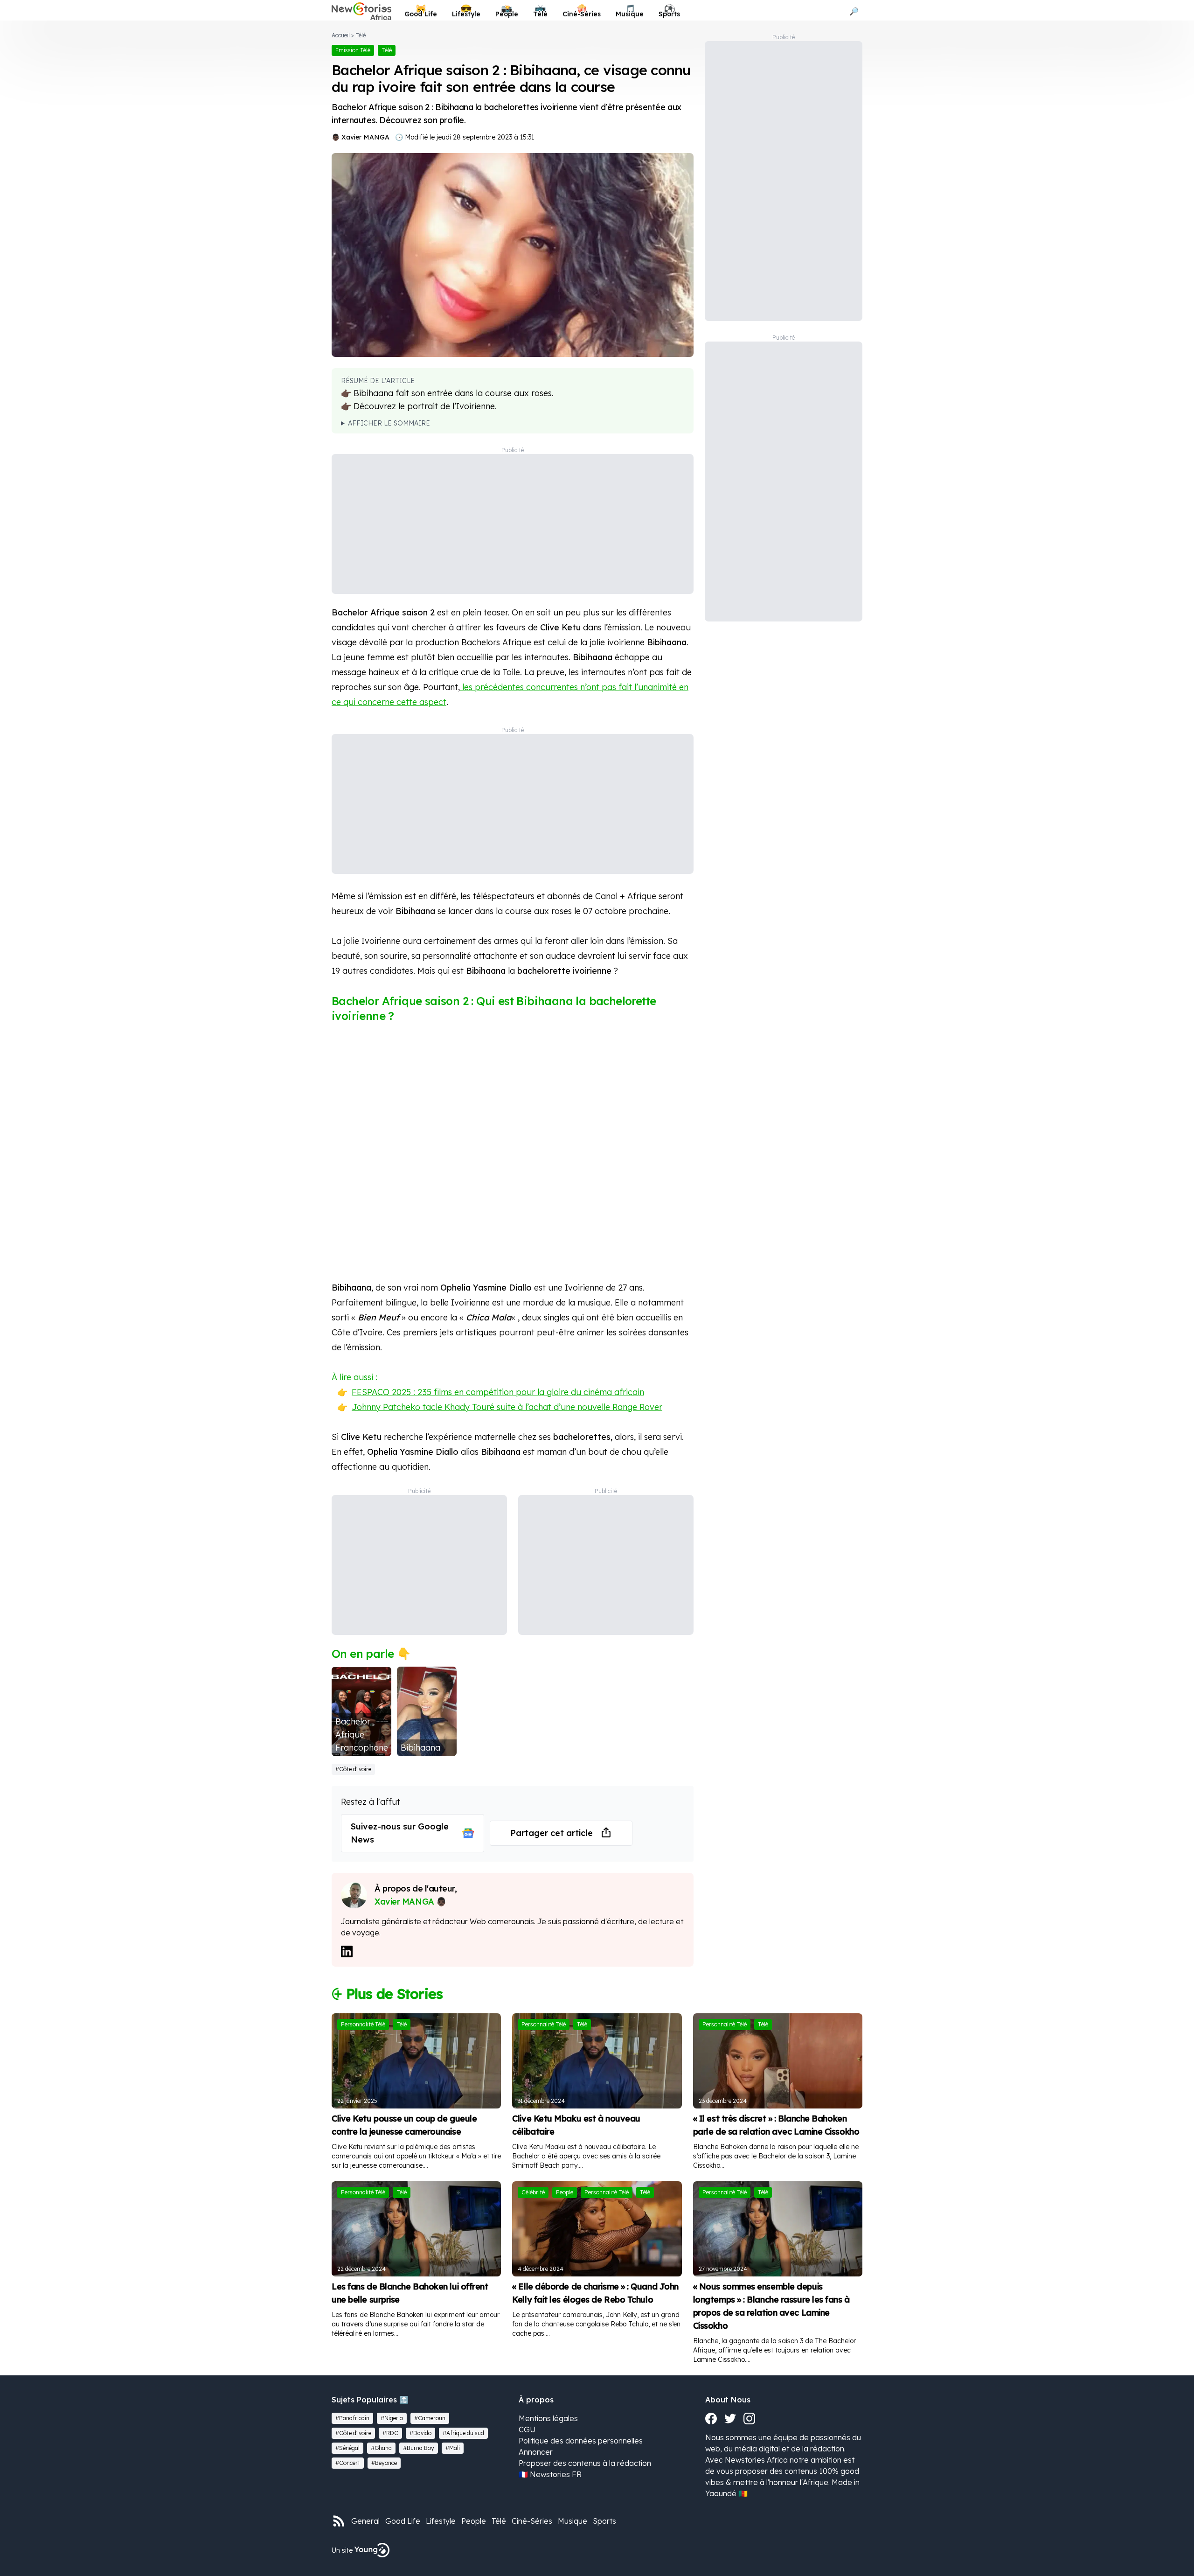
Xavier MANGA (365, 137)
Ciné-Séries (532, 2521)
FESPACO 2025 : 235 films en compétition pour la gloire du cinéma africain (498, 1392)
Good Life (403, 2521)
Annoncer (536, 2452)
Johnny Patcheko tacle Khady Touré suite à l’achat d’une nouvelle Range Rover (507, 1407)
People (474, 2521)
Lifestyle (441, 2521)
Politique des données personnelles (581, 2441)
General (365, 2521)
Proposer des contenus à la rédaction (585, 2463)
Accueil (341, 35)
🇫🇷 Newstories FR (550, 2474)
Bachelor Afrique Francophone (362, 1735)
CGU (527, 2429)
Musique (573, 2521)
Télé (361, 35)
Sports (604, 2521)
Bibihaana (420, 1748)
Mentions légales (548, 2418)
